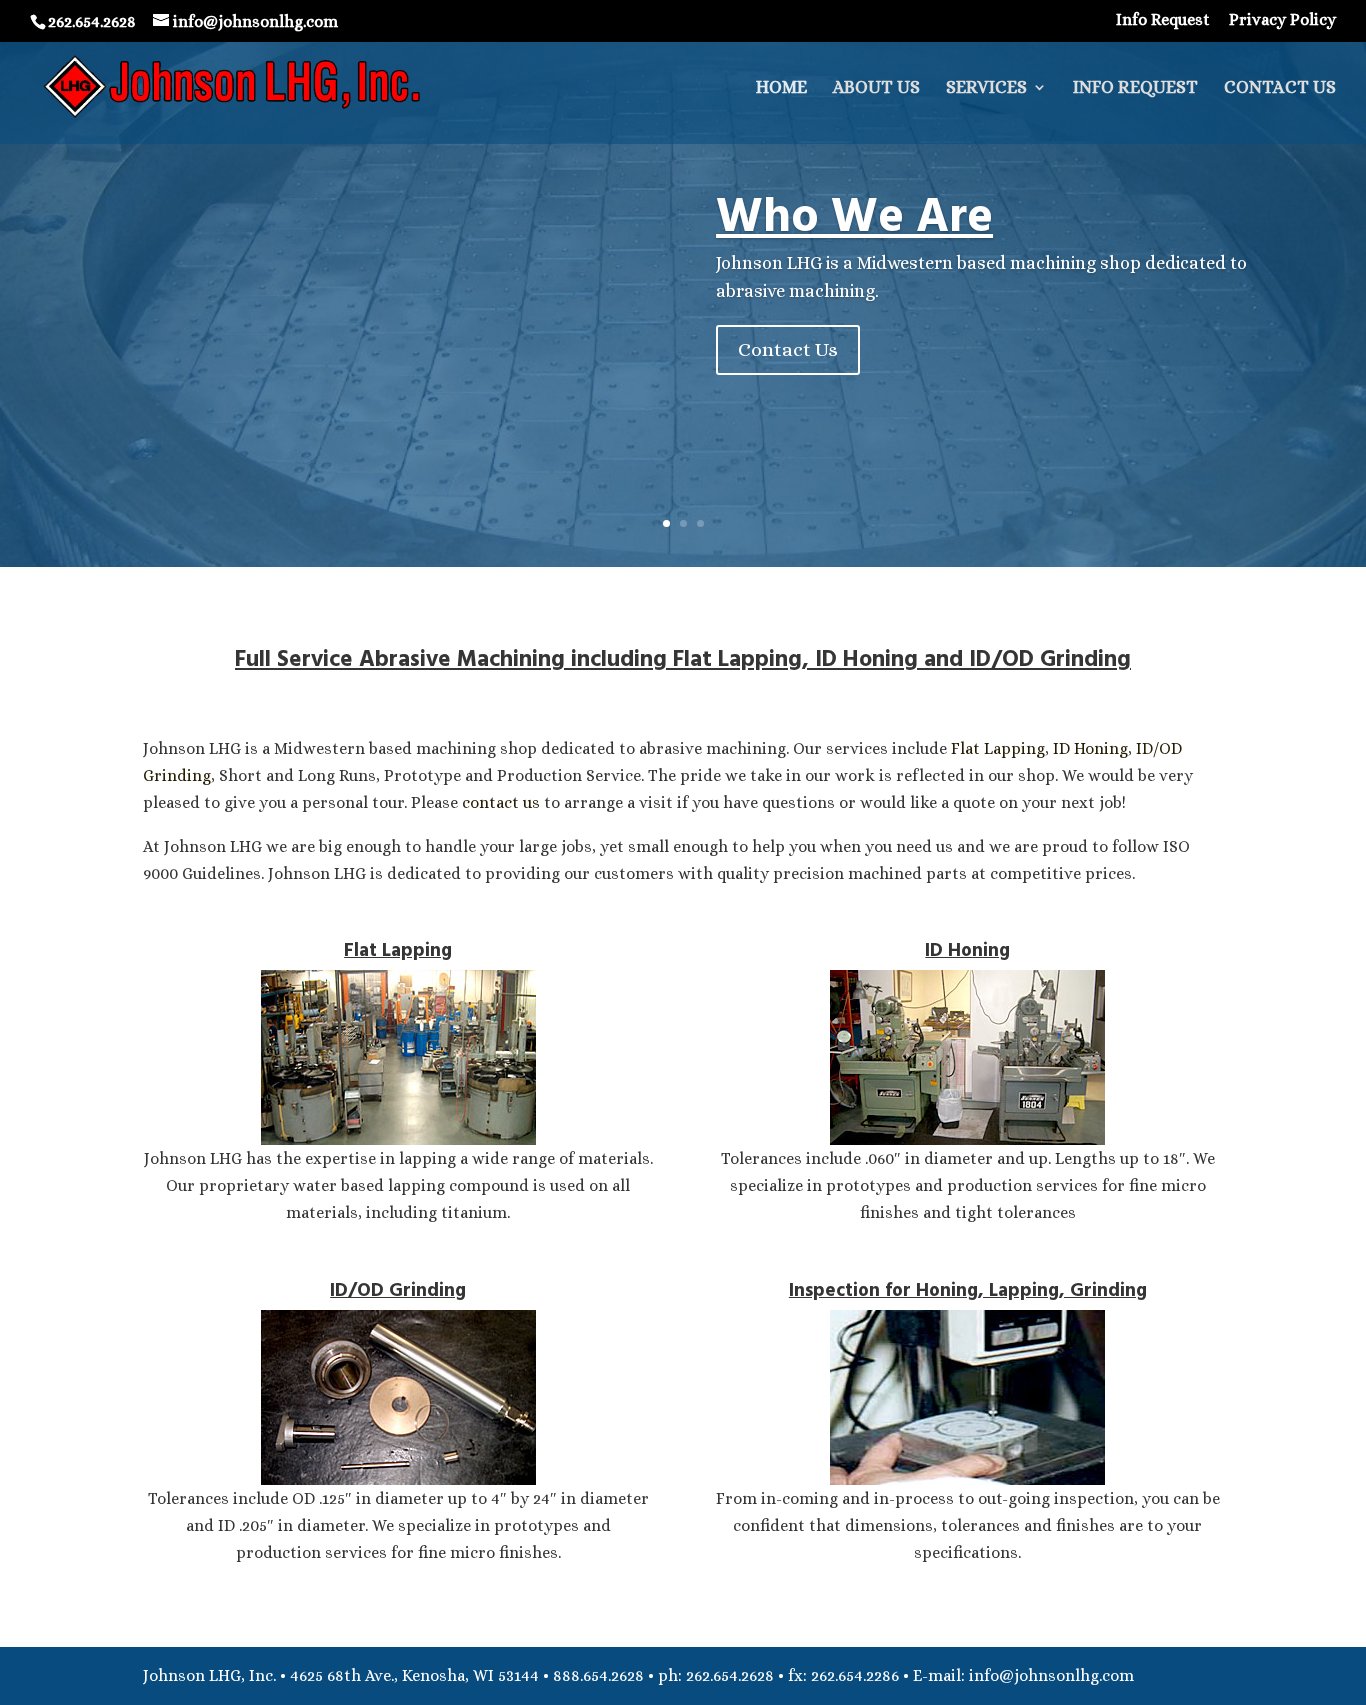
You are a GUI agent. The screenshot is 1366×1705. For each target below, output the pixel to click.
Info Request (1163, 20)
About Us (876, 88)
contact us (501, 802)
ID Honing (1090, 748)
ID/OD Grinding (398, 1290)
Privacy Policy (1282, 20)
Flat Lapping (998, 748)
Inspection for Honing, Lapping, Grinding (968, 1290)
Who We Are (854, 216)
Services (986, 88)
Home (781, 88)
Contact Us (1280, 88)
